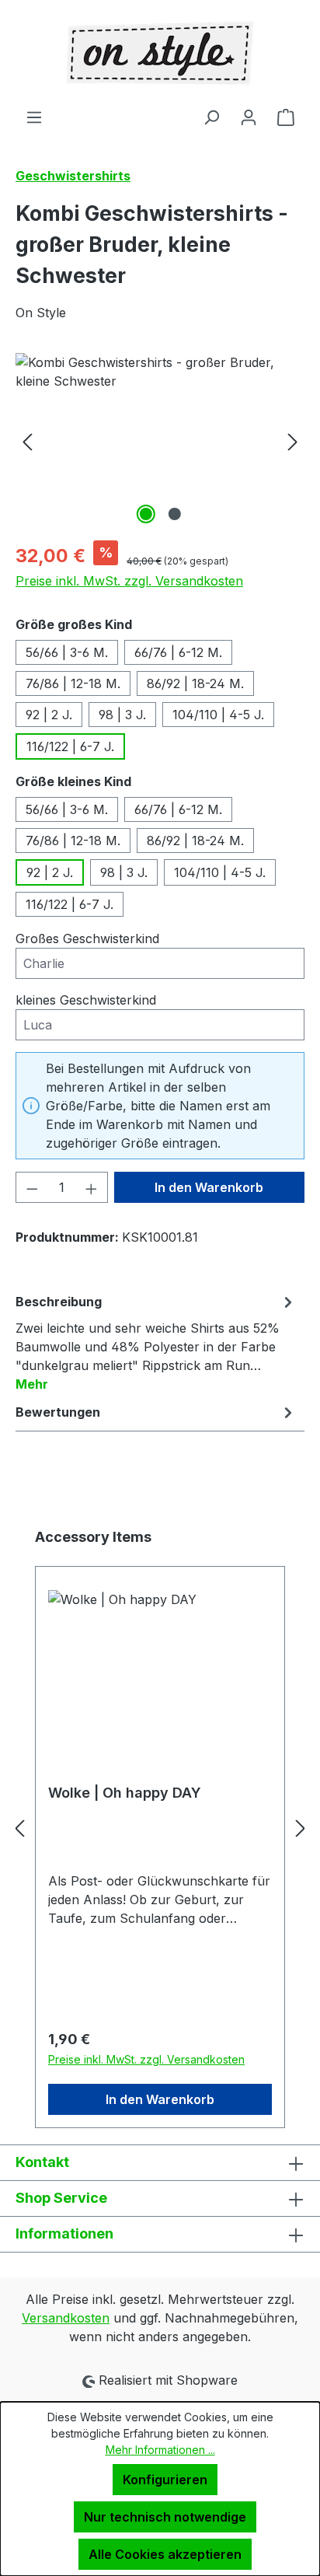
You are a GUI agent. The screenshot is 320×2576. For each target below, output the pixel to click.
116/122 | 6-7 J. (70, 746)
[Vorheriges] (27, 440)
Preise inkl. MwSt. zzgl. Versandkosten (129, 581)
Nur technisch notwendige (165, 2517)
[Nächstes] (293, 440)
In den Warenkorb (209, 1187)
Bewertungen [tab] (58, 1412)
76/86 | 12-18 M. (73, 683)
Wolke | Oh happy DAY (125, 1793)
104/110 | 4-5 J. (218, 715)
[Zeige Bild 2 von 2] (174, 514)
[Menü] (34, 117)
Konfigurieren (165, 2480)
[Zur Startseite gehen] (160, 54)
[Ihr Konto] (249, 117)
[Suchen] (211, 117)
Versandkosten (66, 2318)
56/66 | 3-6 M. (67, 652)
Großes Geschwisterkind (87, 938)
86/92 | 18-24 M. (195, 683)
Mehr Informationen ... (160, 2450)
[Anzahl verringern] (32, 1187)
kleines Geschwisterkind (86, 1000)
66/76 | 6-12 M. (178, 652)
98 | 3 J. (122, 715)
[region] (160, 440)
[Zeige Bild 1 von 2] (145, 514)
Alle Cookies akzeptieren (165, 2554)
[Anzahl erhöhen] (92, 1187)
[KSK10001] (160, 440)
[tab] (156, 1342)
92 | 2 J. (49, 715)
